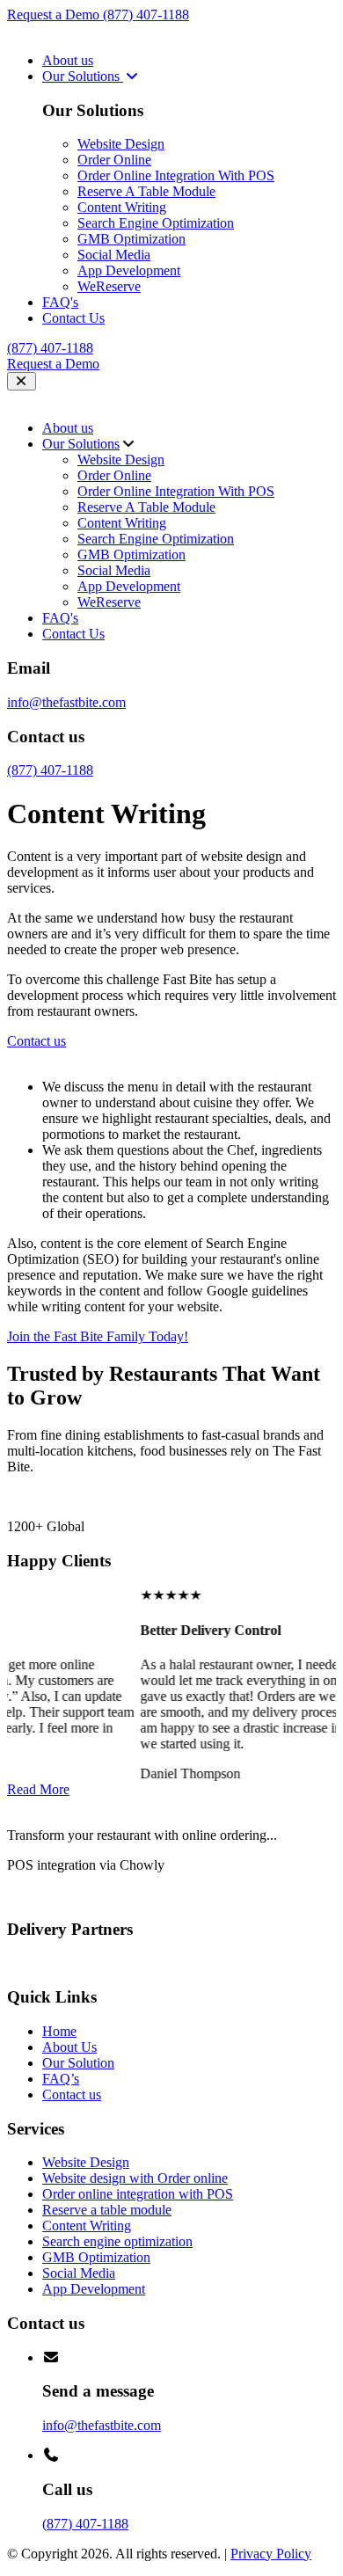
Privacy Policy (271, 2554)
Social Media (114, 255)
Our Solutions (83, 76)
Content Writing (122, 207)
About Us (69, 2047)
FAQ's (60, 302)
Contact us (72, 2094)
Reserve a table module (107, 2210)
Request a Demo (55, 15)
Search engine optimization (117, 2241)
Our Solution (78, 2063)
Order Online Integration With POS (176, 175)
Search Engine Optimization (156, 223)
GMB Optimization (131, 239)
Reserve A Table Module (146, 191)
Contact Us (73, 318)
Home (59, 2031)
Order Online (114, 160)
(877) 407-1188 (146, 15)
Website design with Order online (135, 2178)
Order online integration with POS (138, 2194)
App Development (129, 270)
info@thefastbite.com (66, 702)
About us (68, 60)
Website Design (121, 144)
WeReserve (109, 286)
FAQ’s (61, 2079)
